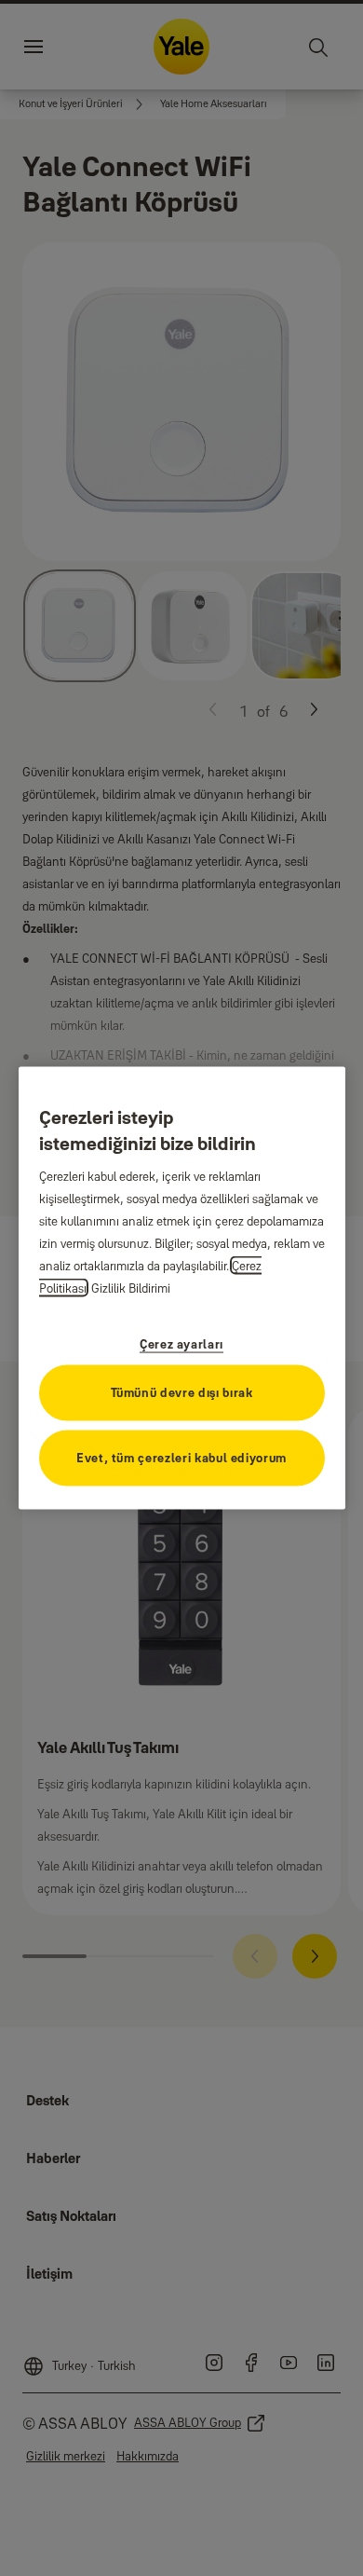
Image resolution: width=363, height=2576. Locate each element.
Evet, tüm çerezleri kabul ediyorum (181, 1457)
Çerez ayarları (181, 1343)
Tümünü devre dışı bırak (182, 1391)
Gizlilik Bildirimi (131, 1287)
